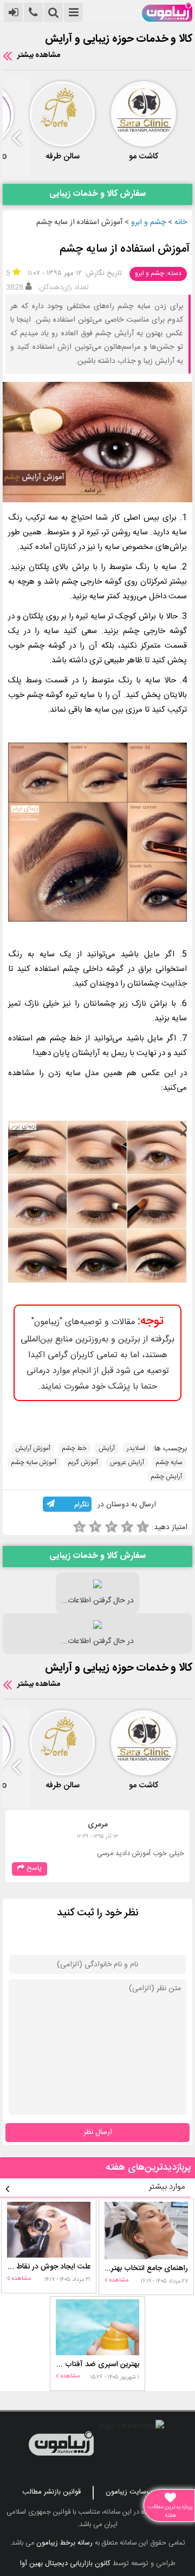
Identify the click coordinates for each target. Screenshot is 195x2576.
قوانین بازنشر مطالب (51, 2492)
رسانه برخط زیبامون (64, 2543)
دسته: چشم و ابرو (158, 273)
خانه (181, 222)
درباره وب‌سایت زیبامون (139, 2492)
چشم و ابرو (148, 222)
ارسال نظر (98, 2132)
